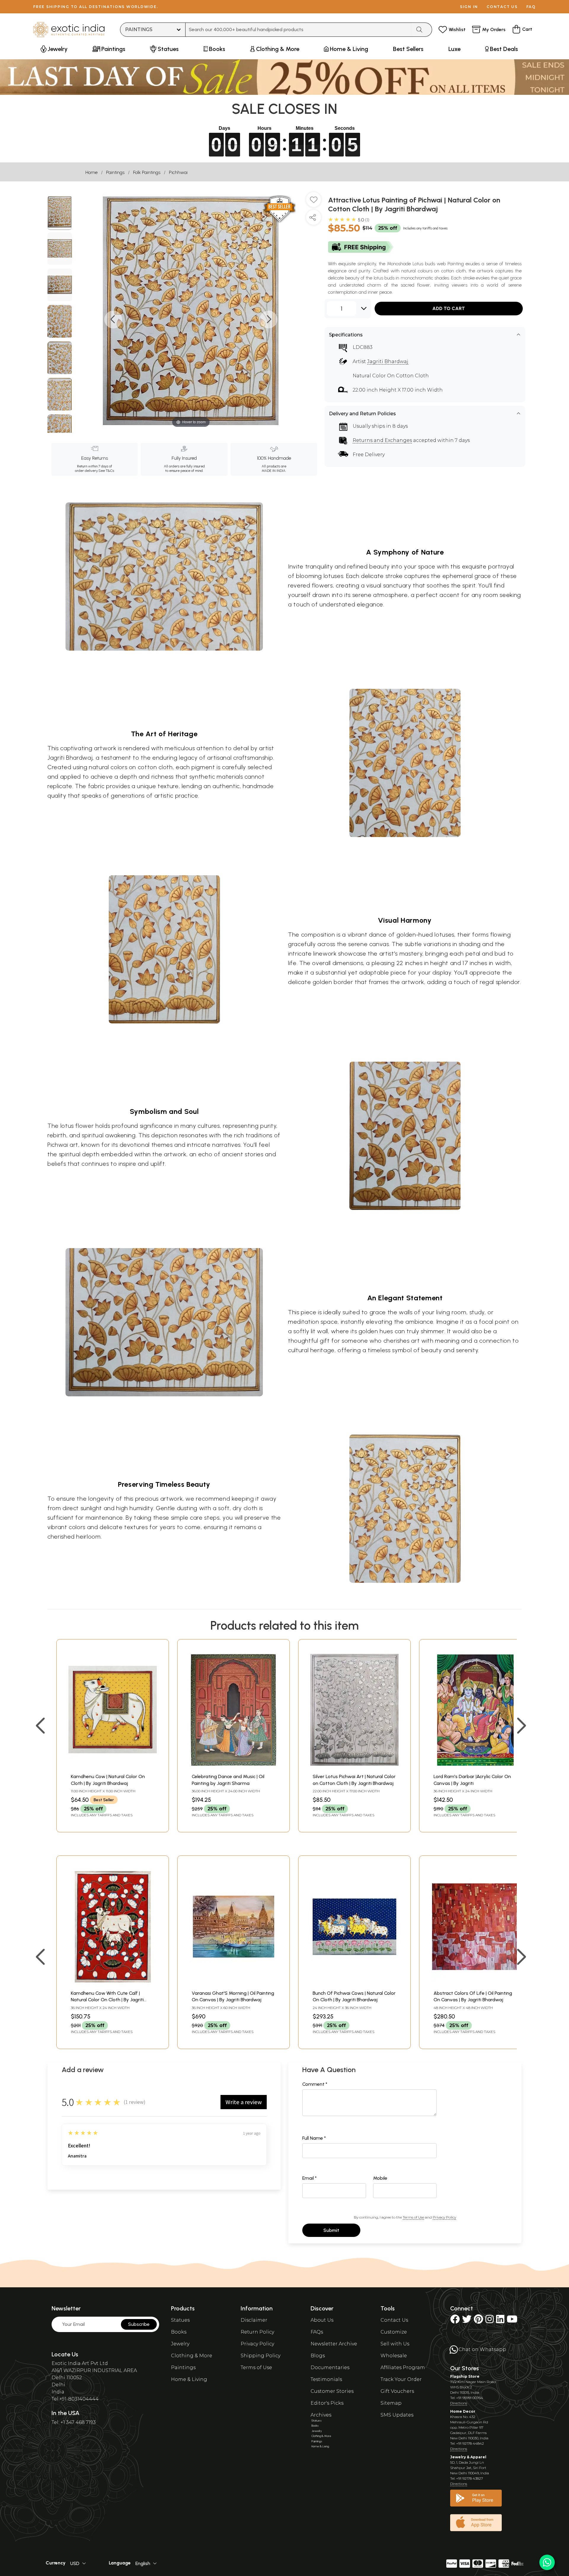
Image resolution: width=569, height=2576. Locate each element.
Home (91, 172)
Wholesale (394, 2356)
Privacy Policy (444, 2217)
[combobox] (299, 30)
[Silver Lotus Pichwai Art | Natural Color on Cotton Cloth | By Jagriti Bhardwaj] (354, 1767)
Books (179, 2332)
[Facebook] (455, 2321)
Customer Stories (332, 2391)
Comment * (315, 2084)
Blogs (318, 2356)
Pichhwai (178, 172)
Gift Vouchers (397, 2391)
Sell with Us (395, 2344)
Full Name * (314, 2138)
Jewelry (180, 2344)
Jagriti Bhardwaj (388, 361)
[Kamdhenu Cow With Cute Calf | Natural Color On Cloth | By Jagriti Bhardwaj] (113, 1984)
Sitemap (391, 2403)
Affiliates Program (403, 2367)
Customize (394, 2332)
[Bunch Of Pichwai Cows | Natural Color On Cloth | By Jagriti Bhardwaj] (354, 1984)
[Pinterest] (478, 2321)
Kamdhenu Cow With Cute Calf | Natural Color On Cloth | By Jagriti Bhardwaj (107, 2000)
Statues (180, 2320)
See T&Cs (106, 471)
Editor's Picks (327, 2403)
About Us (322, 2320)
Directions (459, 2403)
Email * (310, 2178)
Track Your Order (401, 2379)
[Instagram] (490, 2321)
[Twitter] (467, 2321)
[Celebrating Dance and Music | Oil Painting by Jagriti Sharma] (234, 1767)
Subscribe (139, 2324)
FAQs (317, 2332)
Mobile (380, 2178)
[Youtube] (512, 2321)
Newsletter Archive (334, 2344)
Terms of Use (413, 2217)
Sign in (469, 7)
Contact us (502, 7)
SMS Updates (397, 2415)
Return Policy (257, 2332)
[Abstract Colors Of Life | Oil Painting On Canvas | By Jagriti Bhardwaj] (475, 1984)
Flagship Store (465, 2376)
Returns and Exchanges (382, 440)
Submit (331, 2230)
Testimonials (326, 2379)
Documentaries (330, 2367)
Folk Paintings (147, 172)
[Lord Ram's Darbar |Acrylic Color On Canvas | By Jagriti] (475, 1767)
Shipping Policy (260, 2356)
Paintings (115, 172)
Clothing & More (192, 2356)
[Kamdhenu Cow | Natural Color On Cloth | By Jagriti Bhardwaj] (113, 1767)
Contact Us (394, 2320)
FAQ (531, 7)
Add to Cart (449, 308)
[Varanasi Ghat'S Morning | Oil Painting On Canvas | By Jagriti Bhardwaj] (234, 1984)
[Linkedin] (500, 2321)
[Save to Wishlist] (314, 202)
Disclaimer (254, 2320)
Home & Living (189, 2379)
